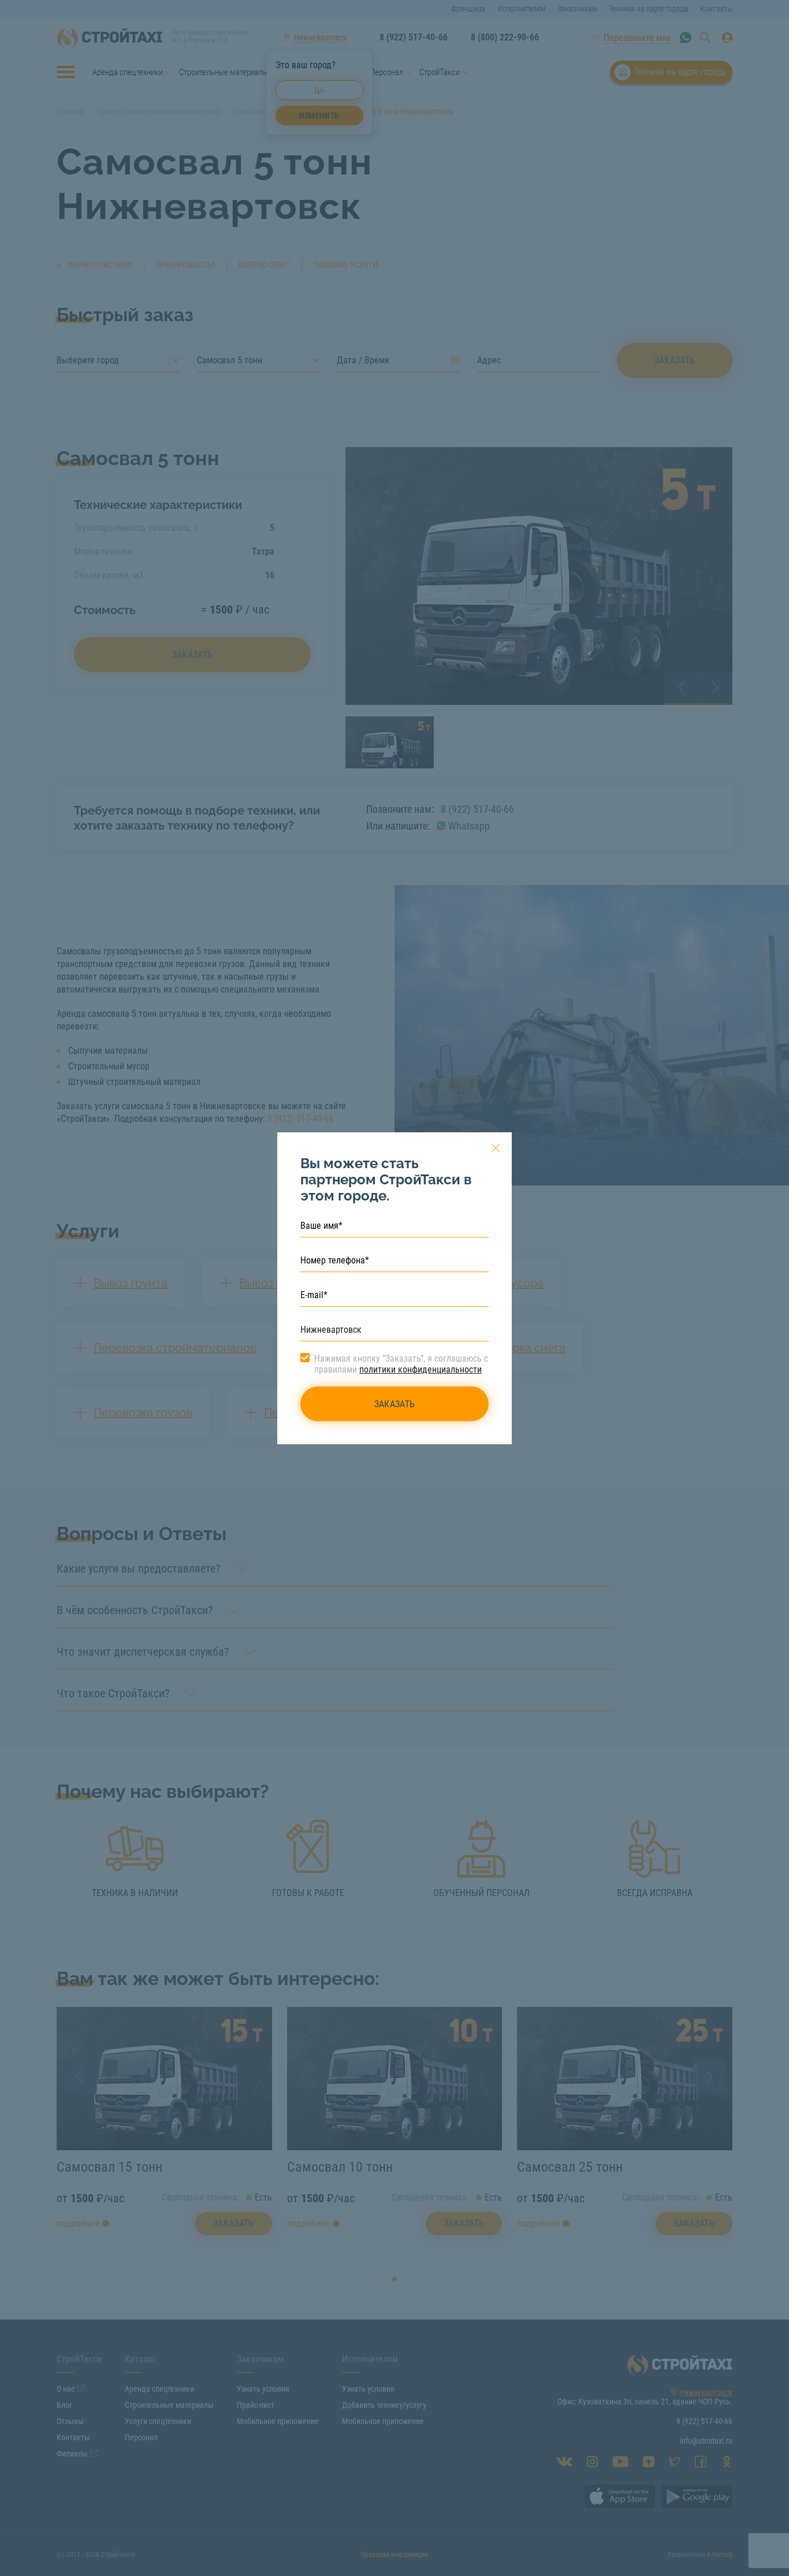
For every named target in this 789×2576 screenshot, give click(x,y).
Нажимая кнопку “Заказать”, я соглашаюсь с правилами (401, 1364)
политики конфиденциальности (420, 1369)
